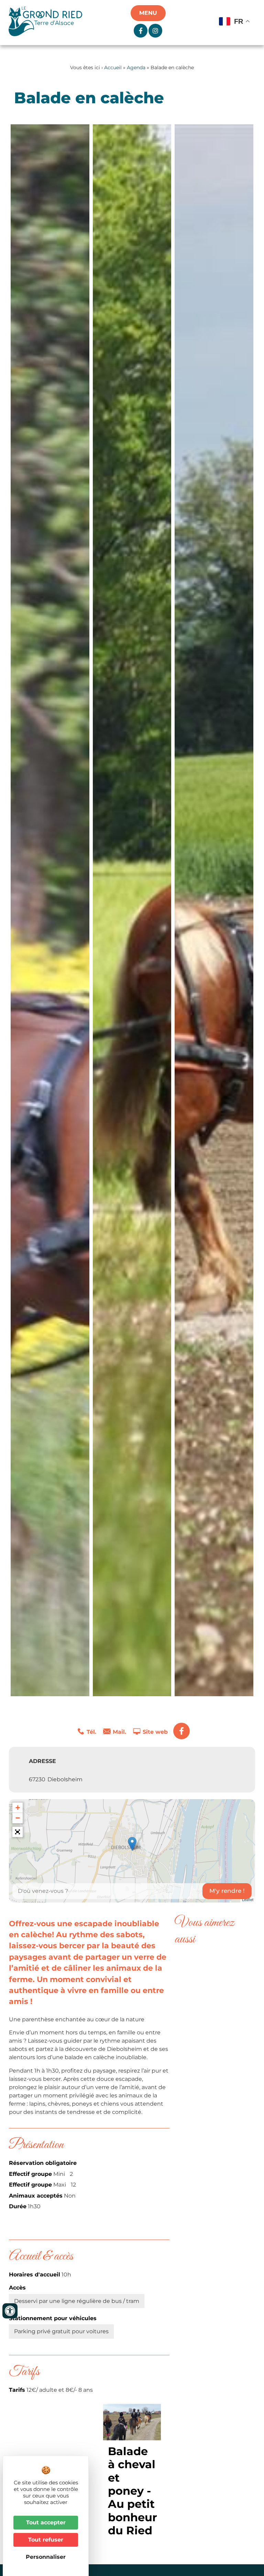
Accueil (113, 67)
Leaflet (248, 1899)
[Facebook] (181, 1731)
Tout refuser (46, 2540)
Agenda (136, 67)
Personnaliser (46, 2557)
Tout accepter (46, 2522)
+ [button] (18, 1808)
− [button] (18, 1818)
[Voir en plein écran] (18, 1832)
